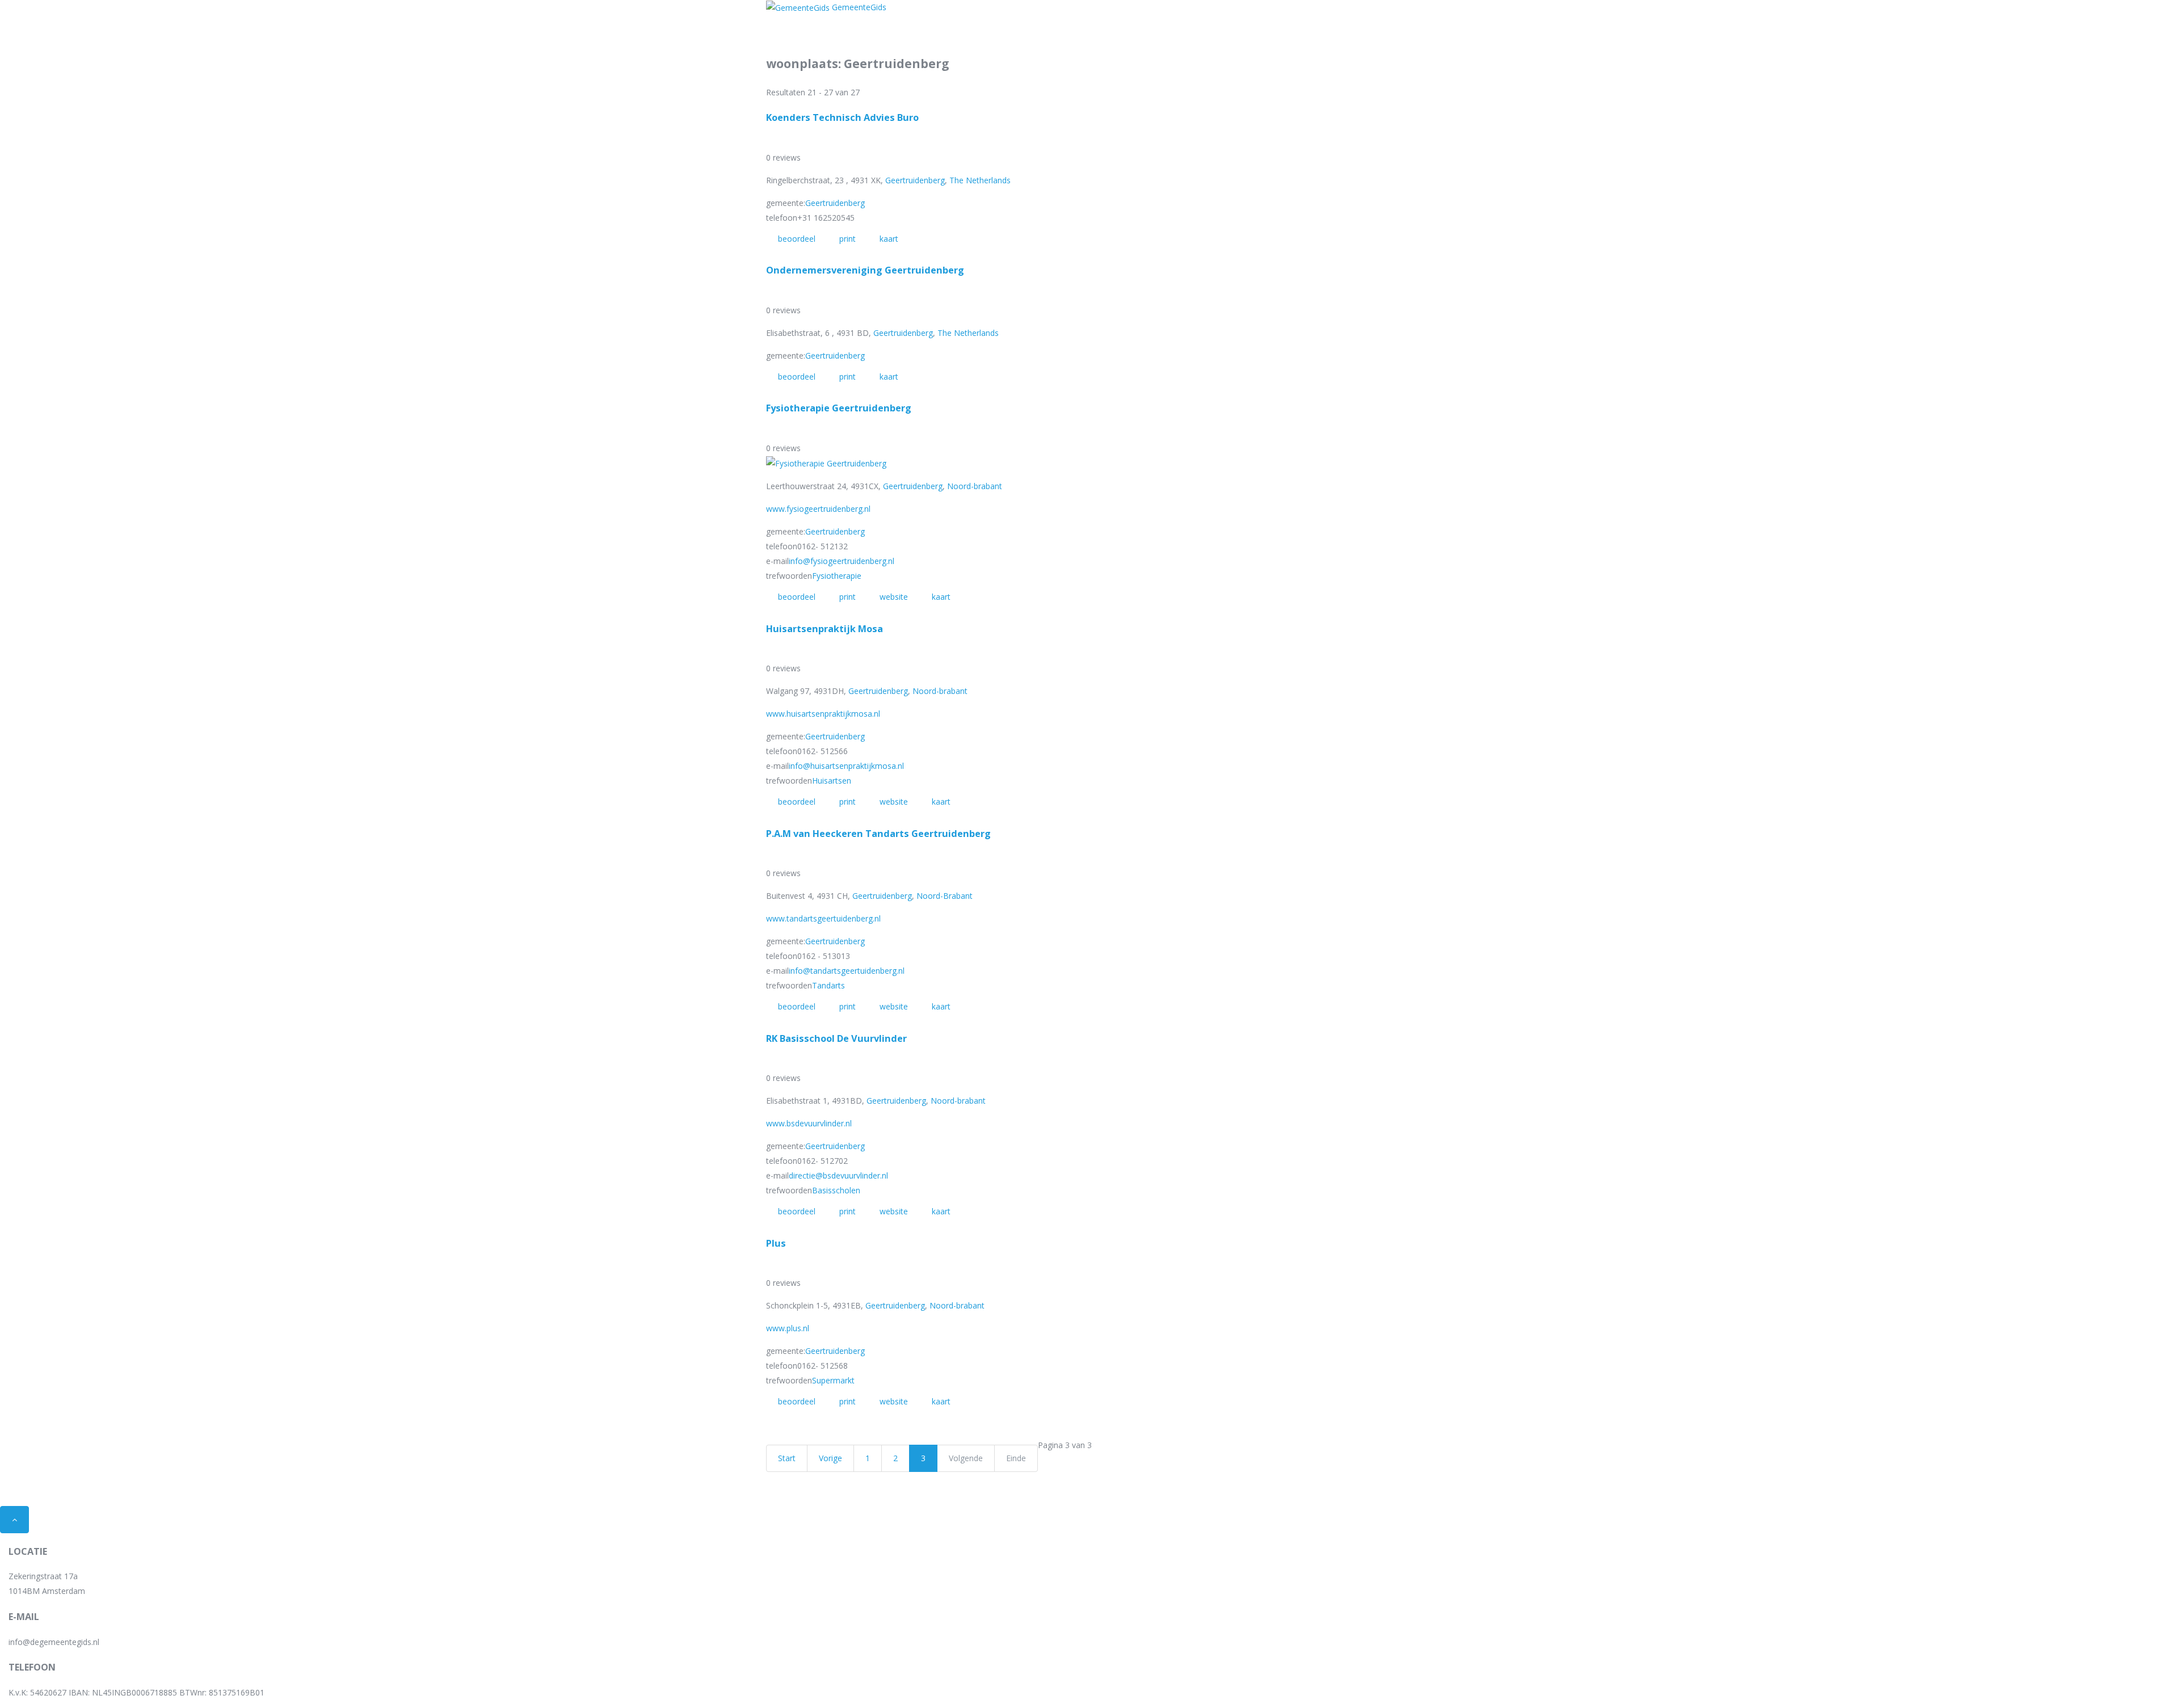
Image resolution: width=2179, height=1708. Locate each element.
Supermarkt (833, 1380)
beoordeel (797, 239)
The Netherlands (980, 180)
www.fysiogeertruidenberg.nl (818, 509)
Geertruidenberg (915, 180)
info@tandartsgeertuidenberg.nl (847, 971)
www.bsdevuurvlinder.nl (809, 1123)
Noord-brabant (975, 486)
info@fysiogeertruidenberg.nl (842, 561)
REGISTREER (1210, 11)
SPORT (1102, 11)
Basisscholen (836, 1190)
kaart (889, 239)
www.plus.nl (788, 1328)
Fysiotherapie (837, 576)
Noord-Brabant (945, 896)
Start (787, 1458)
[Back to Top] (14, 1520)
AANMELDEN (1276, 11)
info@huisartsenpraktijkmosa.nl (846, 766)
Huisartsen (832, 781)
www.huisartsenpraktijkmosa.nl (823, 714)
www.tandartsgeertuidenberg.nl (823, 918)
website (894, 597)
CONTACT (1151, 11)
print (847, 239)
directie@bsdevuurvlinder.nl (838, 1175)
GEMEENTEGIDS (1036, 11)
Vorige (830, 1458)
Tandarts (828, 985)
